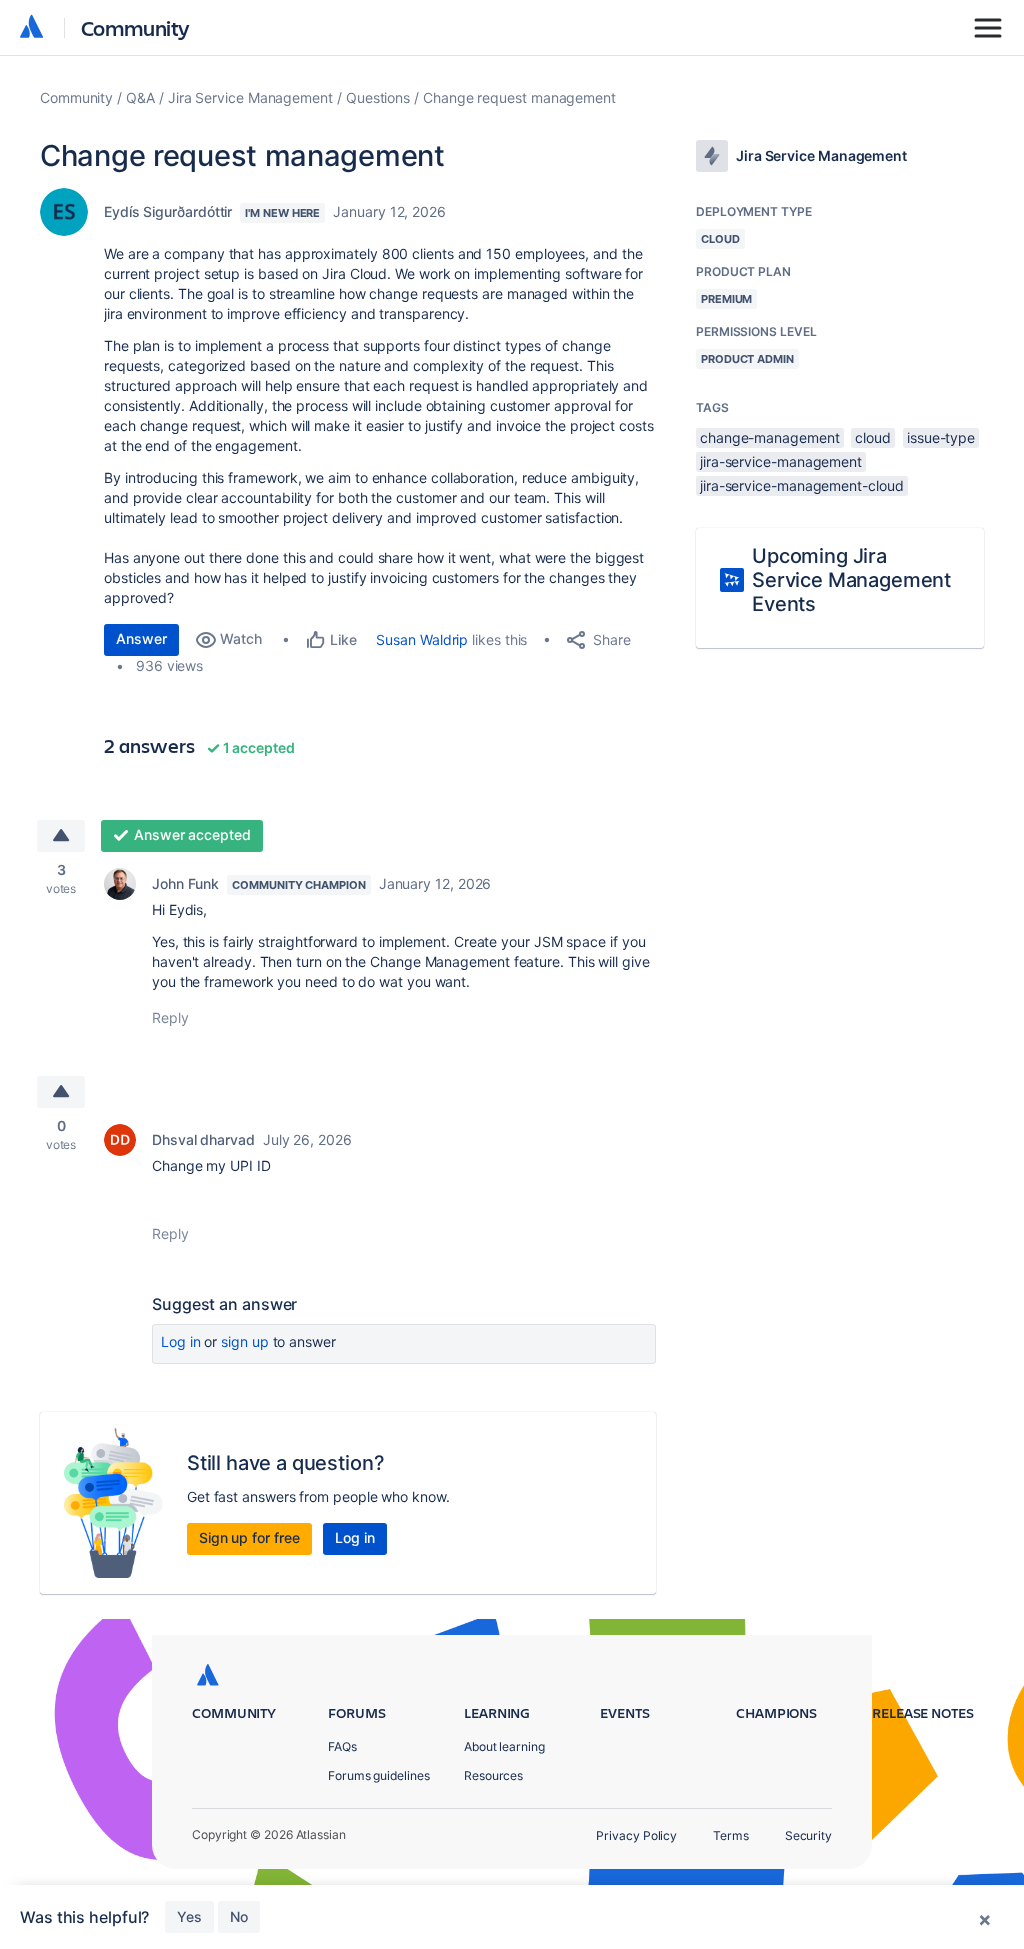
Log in (181, 1341)
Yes (189, 1916)
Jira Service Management (250, 97)
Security (808, 1835)
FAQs (342, 1746)
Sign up (244, 1341)
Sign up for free (249, 1537)
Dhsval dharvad (203, 1139)
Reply (170, 1017)
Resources (493, 1775)
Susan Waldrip (422, 639)
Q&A (140, 97)
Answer (141, 638)
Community (135, 27)
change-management (770, 437)
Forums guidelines (379, 1775)
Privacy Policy (636, 1835)
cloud (873, 437)
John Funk (185, 883)
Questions (378, 97)
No (239, 1916)
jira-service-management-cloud (802, 485)
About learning (504, 1746)
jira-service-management (781, 461)
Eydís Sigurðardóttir (168, 211)
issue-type (941, 437)
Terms (731, 1835)
